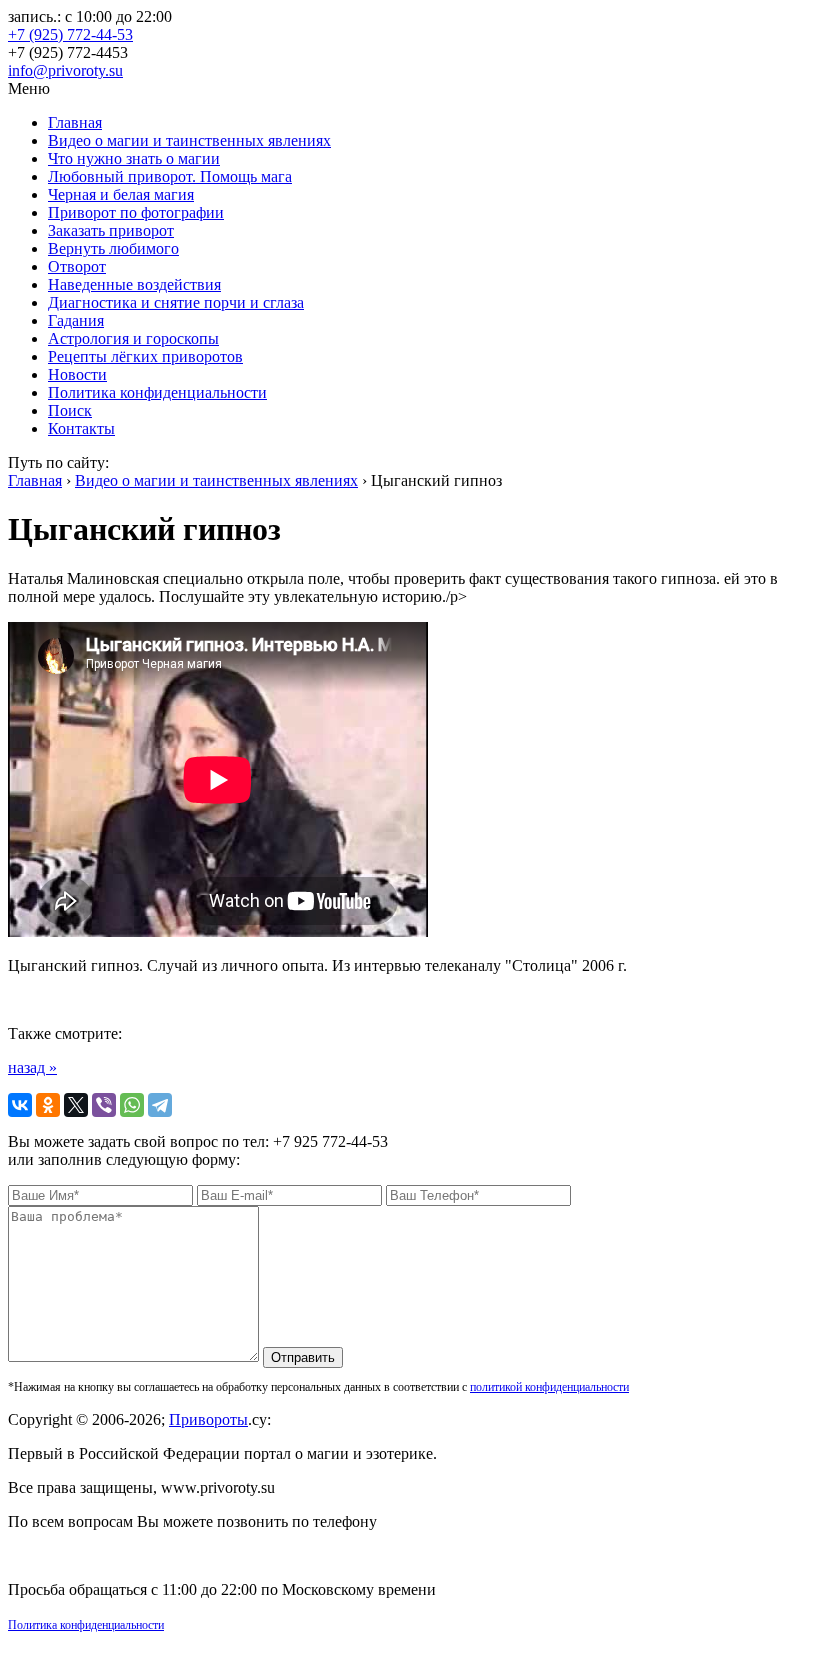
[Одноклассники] (48, 1105)
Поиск (70, 410)
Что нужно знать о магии (134, 158)
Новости (77, 374)
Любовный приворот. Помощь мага (170, 176)
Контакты (81, 428)
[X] (76, 1105)
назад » (32, 1067)
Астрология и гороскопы (133, 338)
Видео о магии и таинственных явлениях (189, 140)
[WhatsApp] (132, 1105)
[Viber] (104, 1105)
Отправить (303, 1357)
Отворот (77, 266)
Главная (75, 122)
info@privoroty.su (65, 70)
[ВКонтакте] (20, 1105)
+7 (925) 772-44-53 (70, 34)
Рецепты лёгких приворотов (145, 356)
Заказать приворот (111, 230)
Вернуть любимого (113, 248)
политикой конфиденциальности (549, 1387)
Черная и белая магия (121, 194)
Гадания (76, 320)
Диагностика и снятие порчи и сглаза (176, 302)
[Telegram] (160, 1105)
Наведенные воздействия (134, 284)
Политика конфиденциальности (157, 392)
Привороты (208, 1419)
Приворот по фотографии (136, 212)
